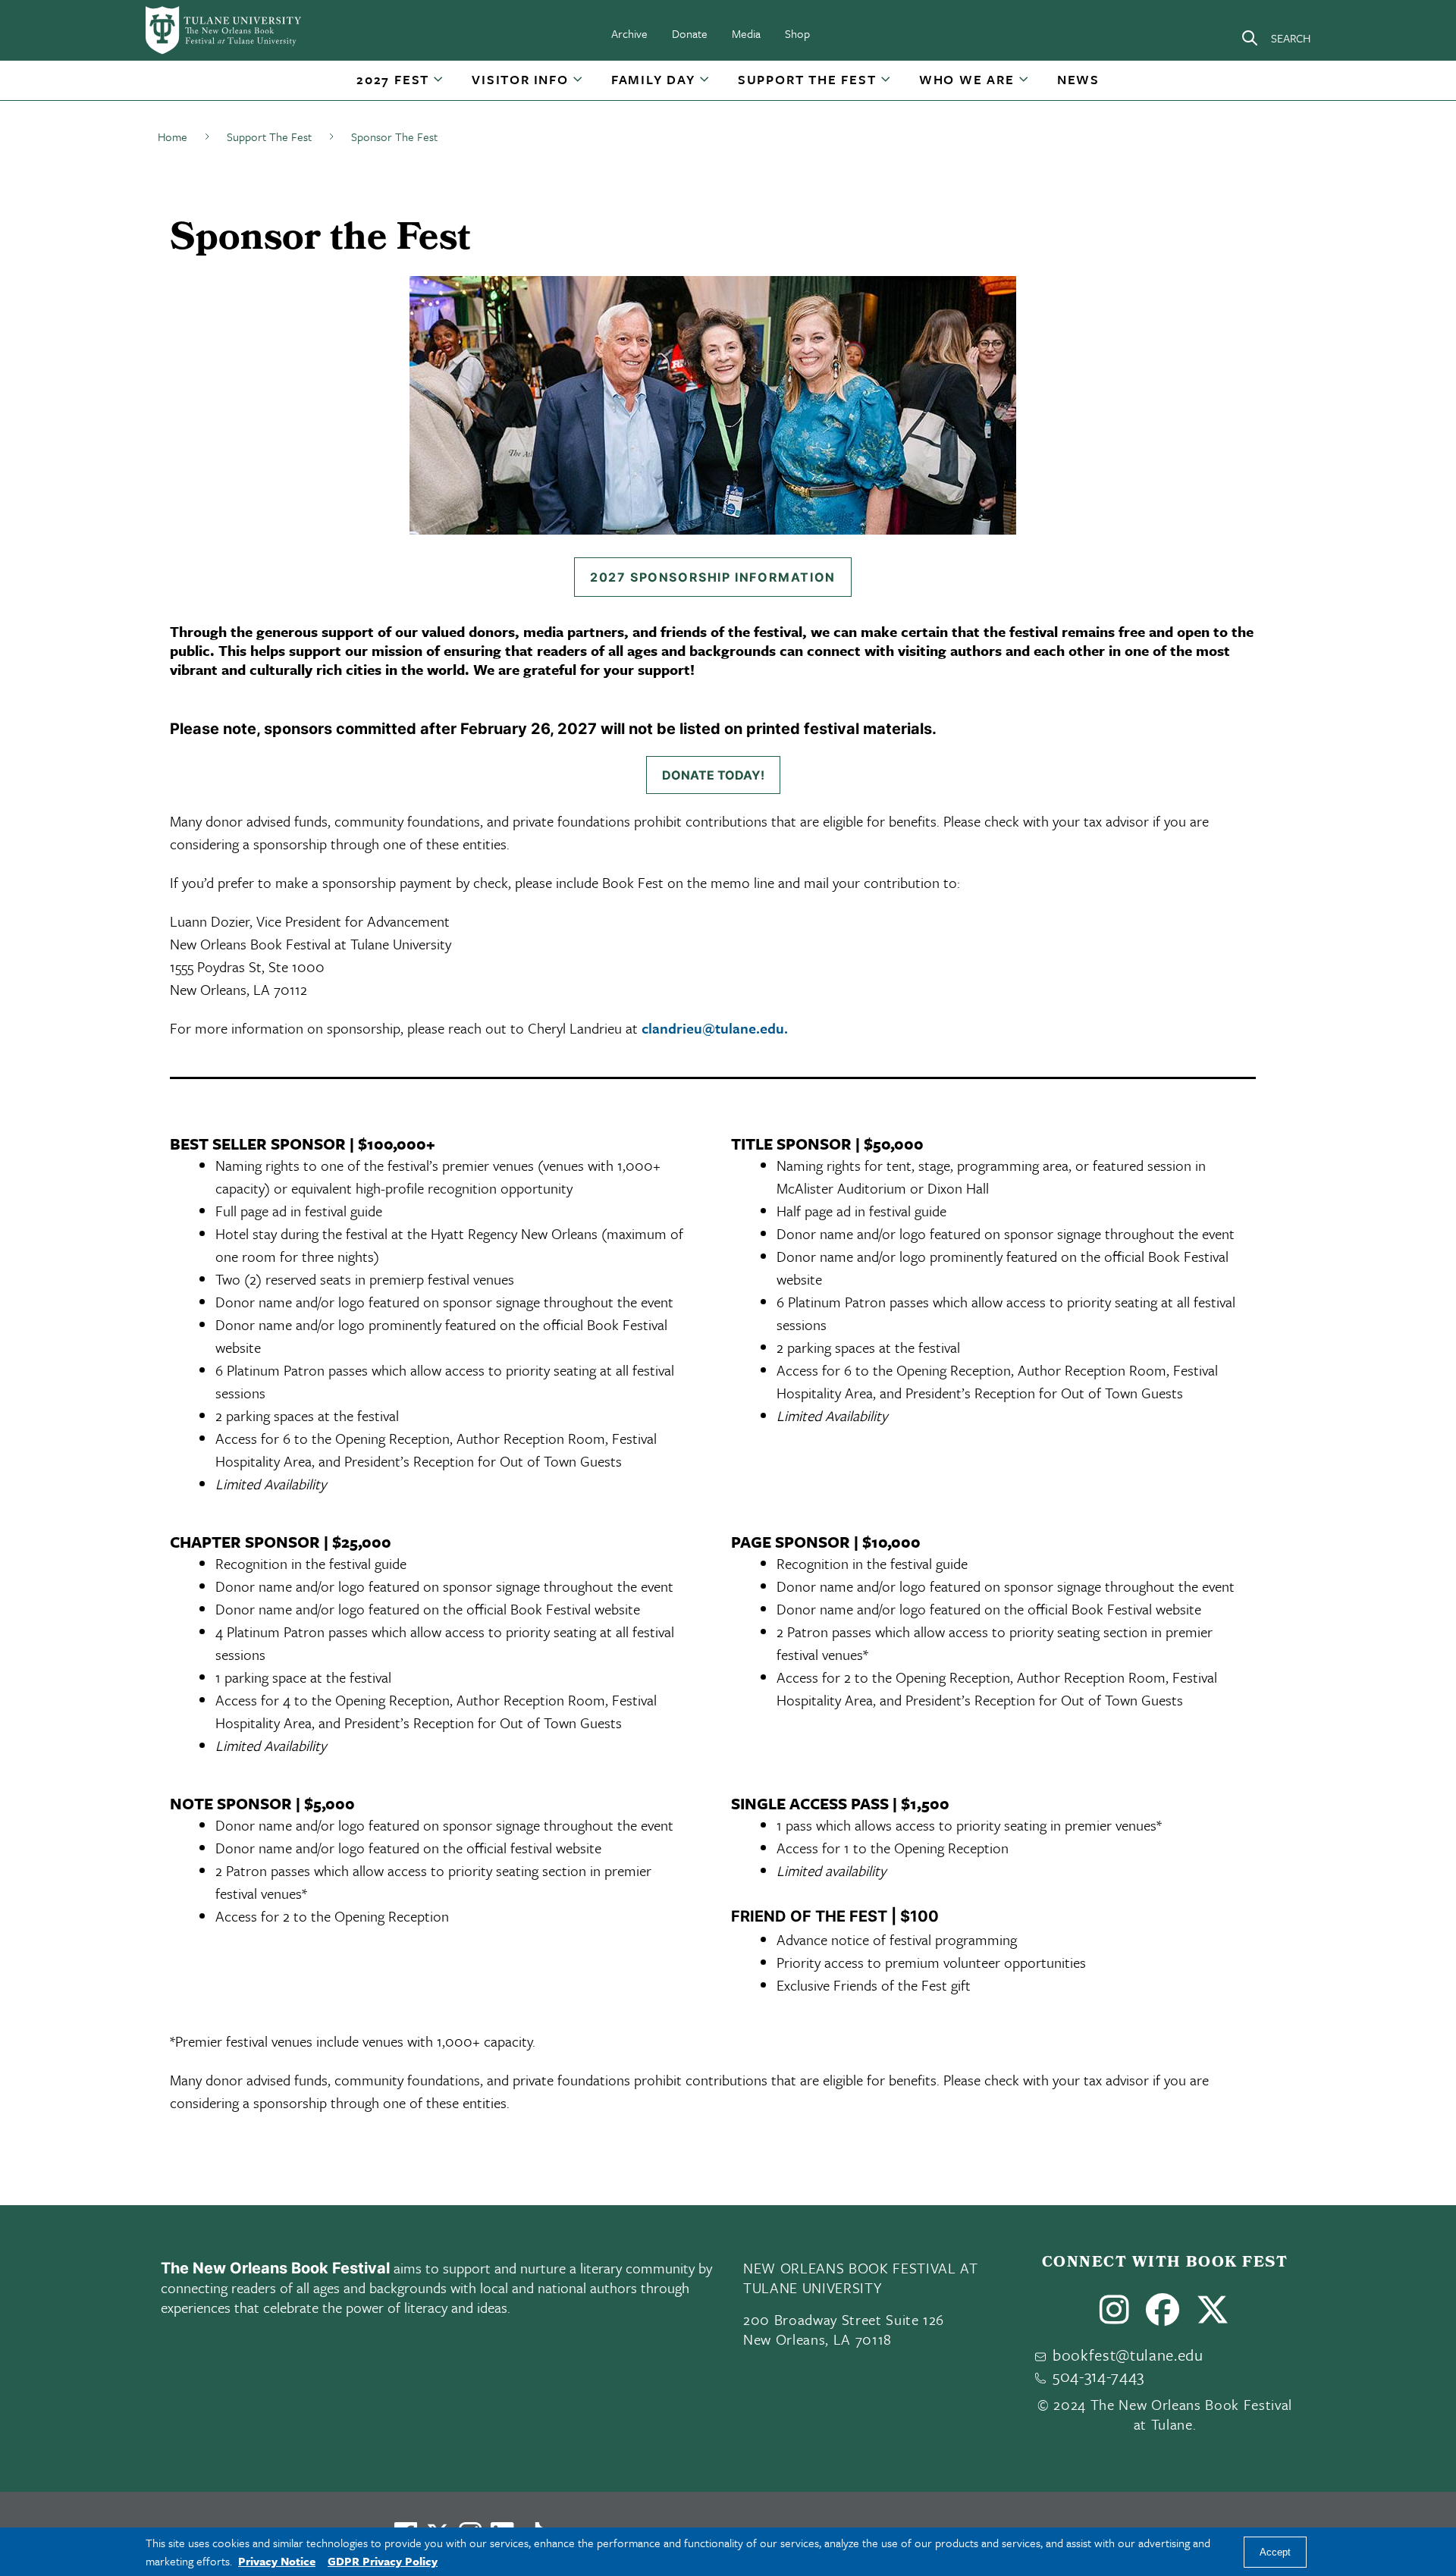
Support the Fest (807, 79)
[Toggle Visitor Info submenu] (579, 85)
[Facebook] (1163, 2316)
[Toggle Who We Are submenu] (1025, 85)
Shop (797, 33)
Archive (629, 33)
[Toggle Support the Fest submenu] (886, 85)
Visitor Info (520, 79)
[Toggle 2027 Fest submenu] (439, 85)
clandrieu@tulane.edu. (715, 1028)
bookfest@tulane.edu (1128, 2355)
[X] (1213, 2316)
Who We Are (967, 79)
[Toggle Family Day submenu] (705, 85)
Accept (1275, 2552)
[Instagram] (1115, 2316)
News (1078, 79)
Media (746, 33)
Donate (690, 33)
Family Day (653, 79)
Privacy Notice (277, 2561)
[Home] (224, 30)
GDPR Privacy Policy (383, 2561)
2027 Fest (393, 79)
